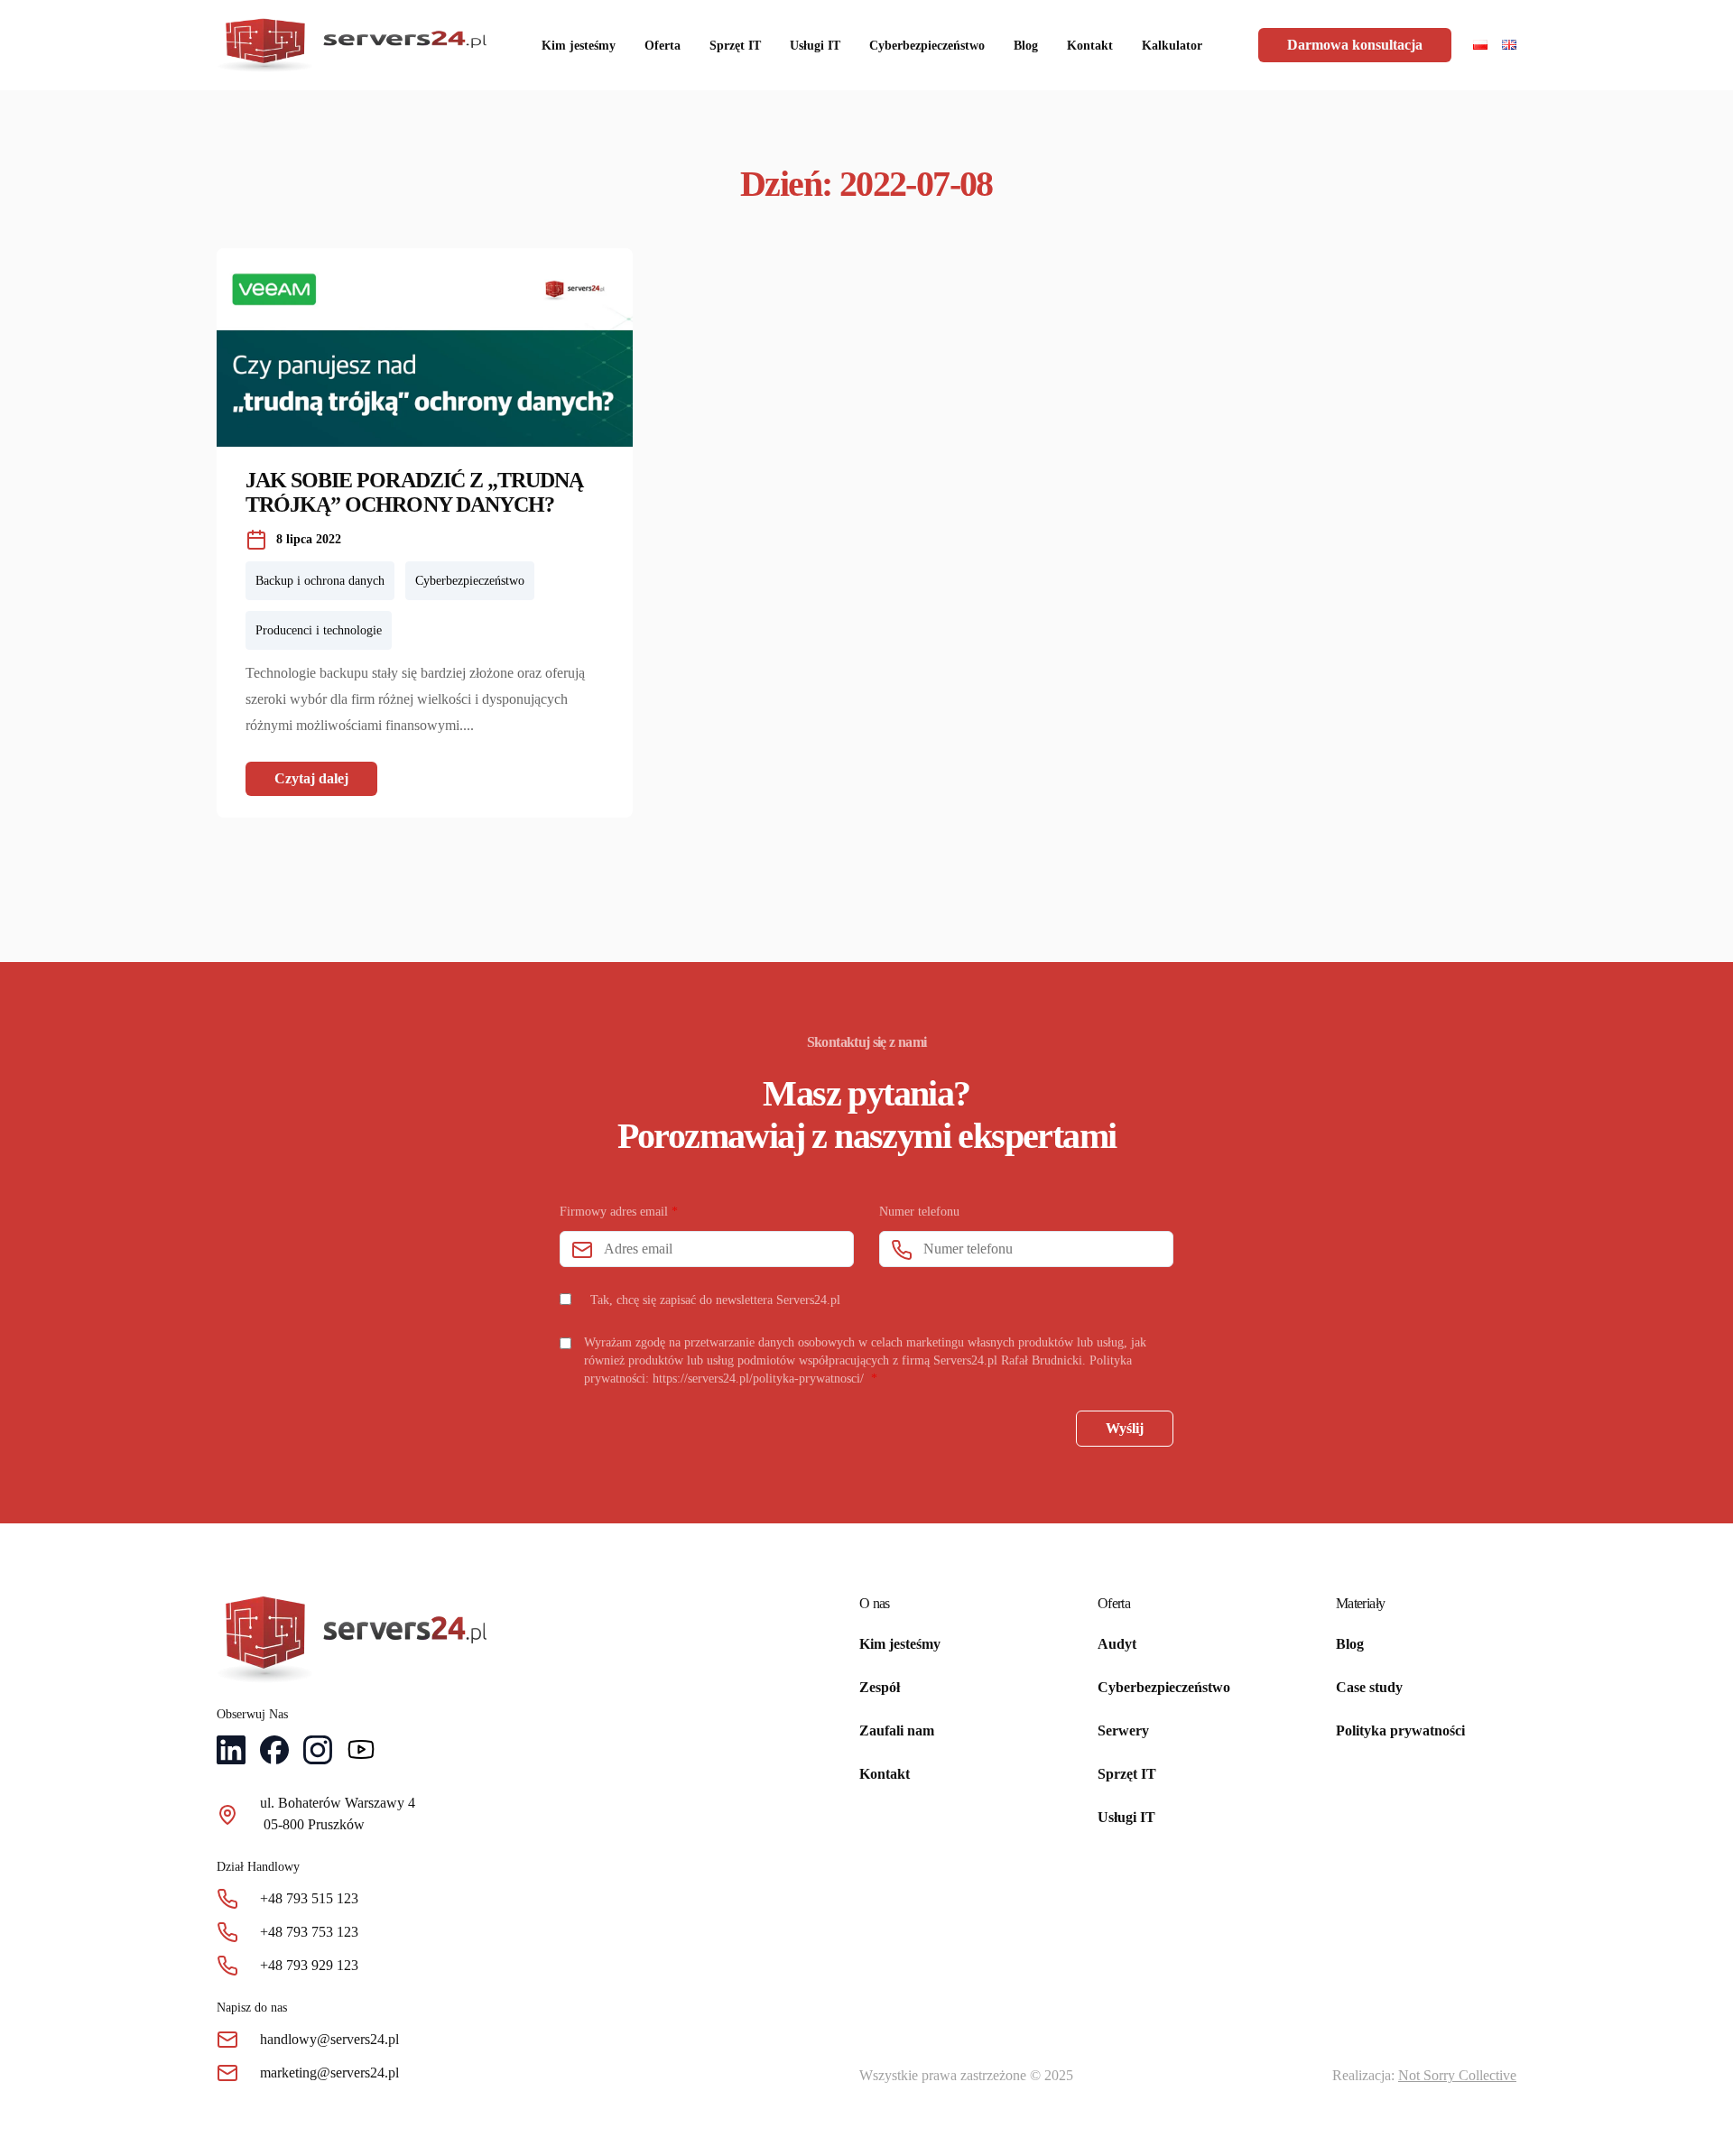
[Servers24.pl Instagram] (318, 1753)
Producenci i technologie (319, 630)
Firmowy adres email (619, 1212)
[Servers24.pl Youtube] (361, 1753)
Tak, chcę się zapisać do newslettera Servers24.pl (715, 1300)
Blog (1026, 46)
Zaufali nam (897, 1730)
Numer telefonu (919, 1212)
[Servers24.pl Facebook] (274, 1753)
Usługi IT (815, 46)
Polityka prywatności (1400, 1730)
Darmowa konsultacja (1355, 45)
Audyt (1117, 1644)
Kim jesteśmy (579, 46)
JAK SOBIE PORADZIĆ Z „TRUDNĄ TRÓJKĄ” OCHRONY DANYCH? (414, 492)
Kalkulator (1172, 46)
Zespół (880, 1687)
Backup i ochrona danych (320, 581)
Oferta (663, 46)
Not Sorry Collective (1457, 2075)
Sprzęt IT (735, 46)
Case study (1369, 1687)
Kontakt (1090, 46)
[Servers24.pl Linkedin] (231, 1753)
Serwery (1123, 1730)
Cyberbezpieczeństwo (927, 46)
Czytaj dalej (311, 778)
